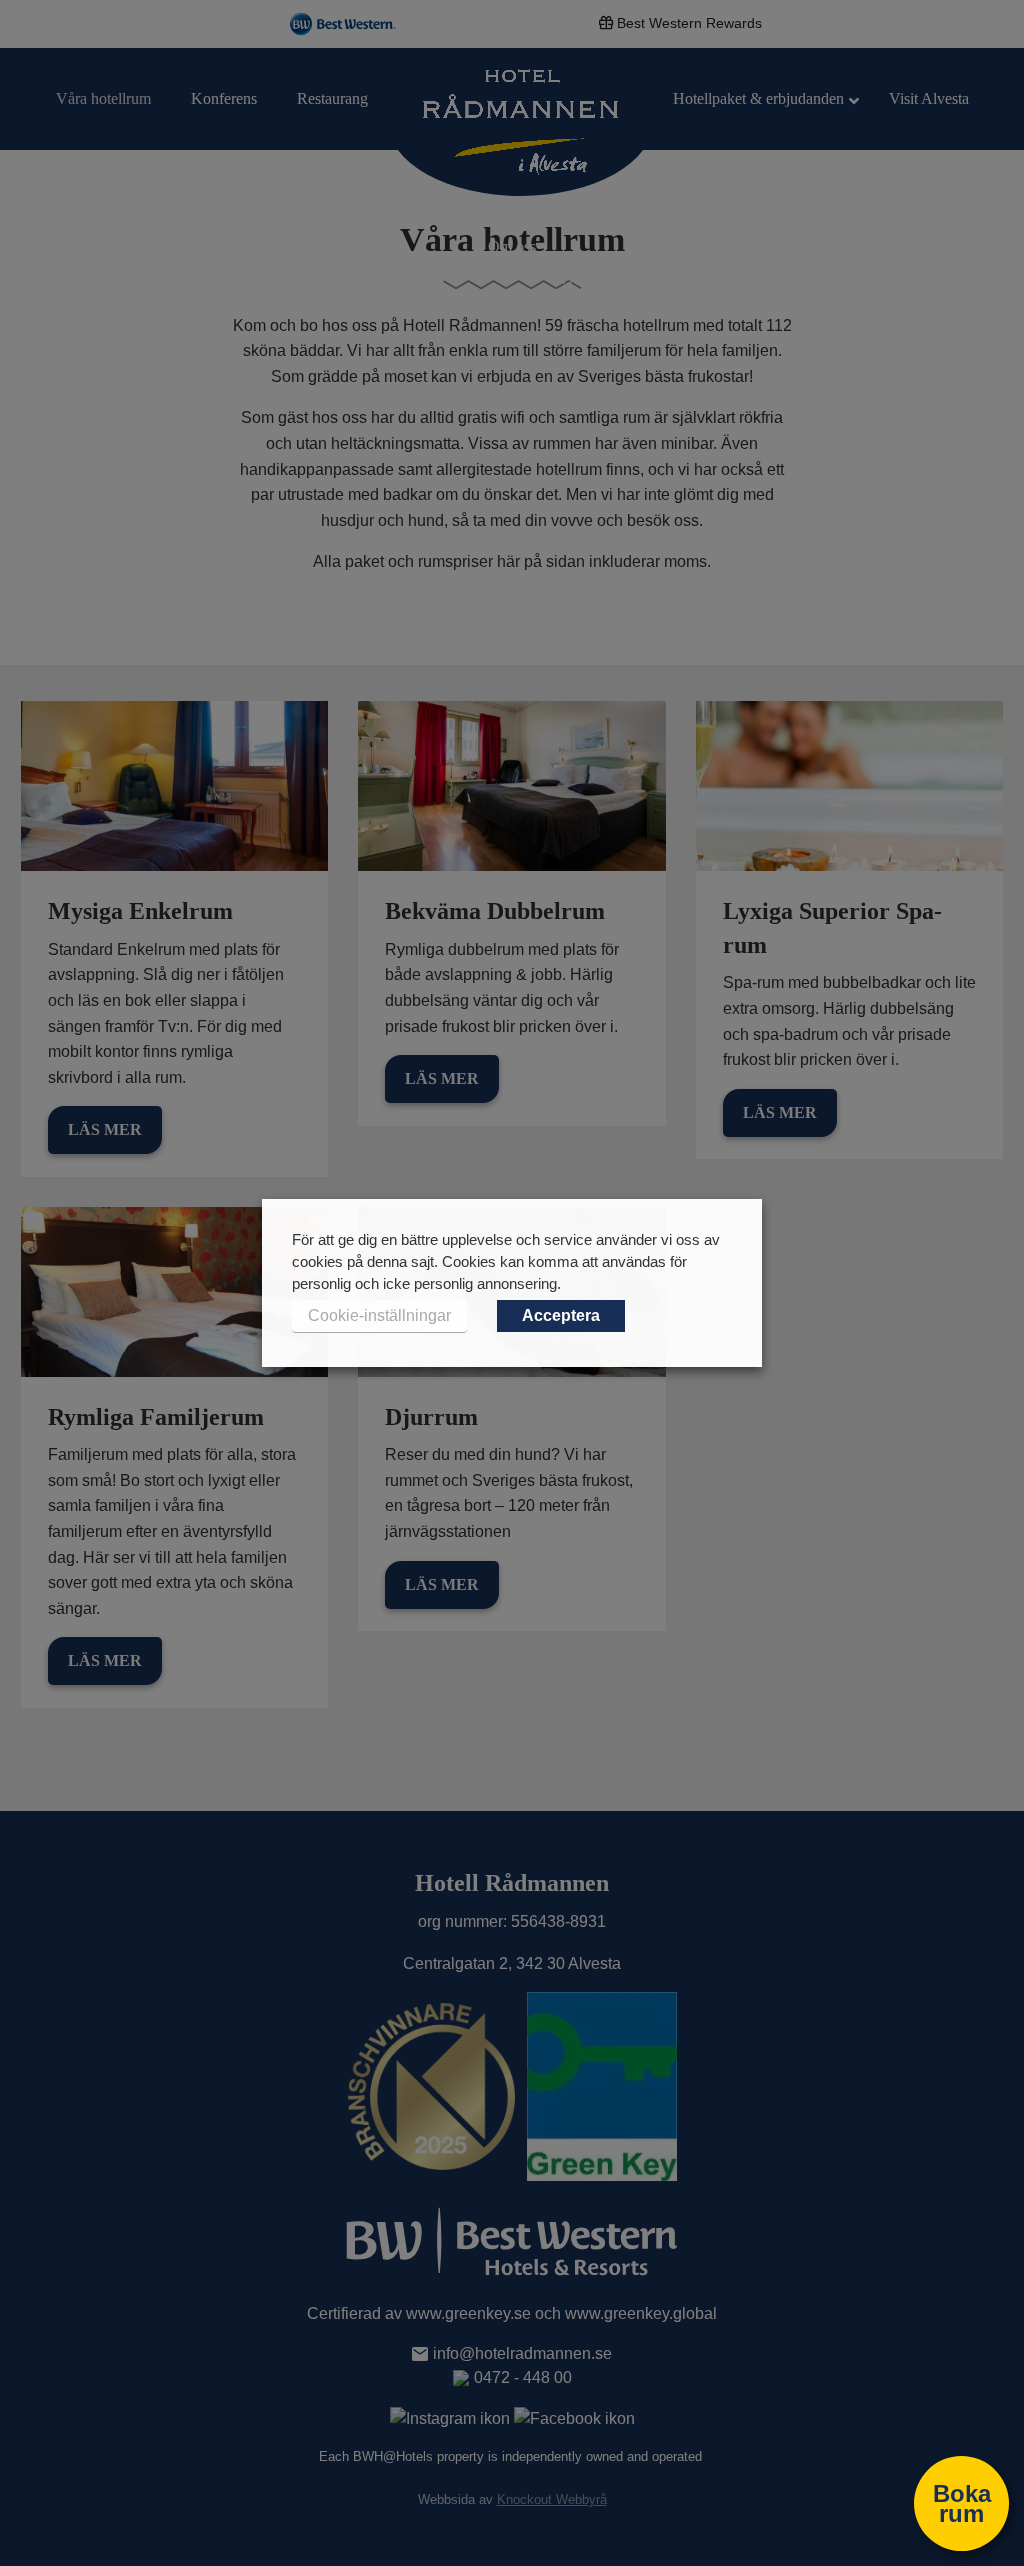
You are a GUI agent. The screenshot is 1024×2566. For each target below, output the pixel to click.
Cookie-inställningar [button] (379, 1315)
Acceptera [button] (561, 1315)
